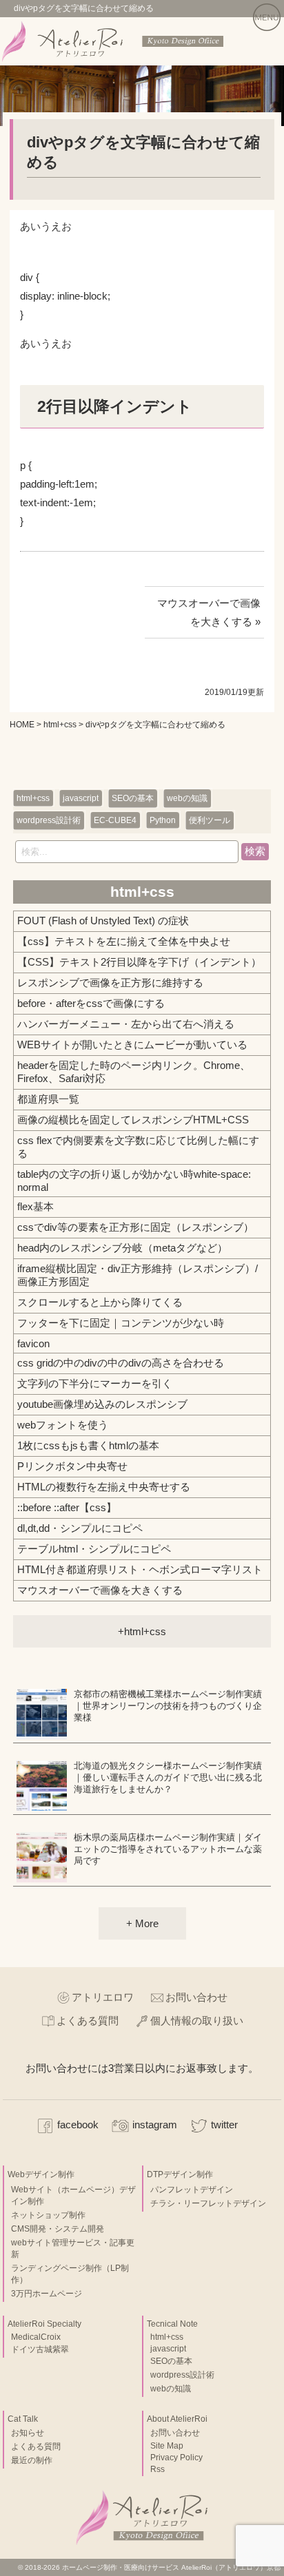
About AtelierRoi (177, 2419)
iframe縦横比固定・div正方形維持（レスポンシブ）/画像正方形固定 (138, 1275)
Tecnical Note (172, 2324)
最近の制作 (32, 2460)
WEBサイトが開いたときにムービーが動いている (132, 1045)
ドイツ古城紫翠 (40, 2349)
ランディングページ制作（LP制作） (70, 2274)
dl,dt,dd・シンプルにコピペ (80, 1528)
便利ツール (210, 820)
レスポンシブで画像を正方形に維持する (110, 983)
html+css (60, 725)
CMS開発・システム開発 (58, 2229)
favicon (33, 1343)
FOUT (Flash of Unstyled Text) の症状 (103, 921)
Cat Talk (23, 2419)
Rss (158, 2469)
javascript (81, 798)
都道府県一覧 (48, 1099)
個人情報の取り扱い (197, 2021)
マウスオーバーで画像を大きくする (100, 1590)
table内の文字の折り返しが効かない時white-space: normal (134, 1181)
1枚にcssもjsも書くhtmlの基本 (88, 1445)
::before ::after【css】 (67, 1507)
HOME (22, 725)
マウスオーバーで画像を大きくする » (209, 612)
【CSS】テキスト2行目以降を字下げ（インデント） (139, 962)
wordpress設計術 (49, 820)
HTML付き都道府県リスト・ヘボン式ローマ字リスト (140, 1569)
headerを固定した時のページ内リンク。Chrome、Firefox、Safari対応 (134, 1072)
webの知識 (187, 798)
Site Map (167, 2446)
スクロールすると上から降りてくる (100, 1302)
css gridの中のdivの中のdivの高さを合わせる (121, 1363)
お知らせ (28, 2433)
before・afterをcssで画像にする (91, 1003)
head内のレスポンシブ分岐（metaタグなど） (122, 1248)
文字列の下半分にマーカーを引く (95, 1383)
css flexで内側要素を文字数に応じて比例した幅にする (138, 1147)
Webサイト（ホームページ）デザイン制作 (73, 2195)
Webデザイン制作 (41, 2174)
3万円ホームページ (47, 2294)
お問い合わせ (196, 1997)
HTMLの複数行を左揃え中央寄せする (104, 1487)
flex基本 (35, 1206)
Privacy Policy (176, 2458)
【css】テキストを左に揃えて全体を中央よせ (124, 941)
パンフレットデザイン (192, 2190)
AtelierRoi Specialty (44, 2324)
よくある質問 (88, 2021)
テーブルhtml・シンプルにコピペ (94, 1549)
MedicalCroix (36, 2337)
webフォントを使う (63, 1425)
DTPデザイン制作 (180, 2174)
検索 (255, 851)
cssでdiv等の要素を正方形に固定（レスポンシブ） (135, 1227)
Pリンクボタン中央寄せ (72, 1466)
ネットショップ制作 (48, 2215)
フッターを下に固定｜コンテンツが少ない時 (121, 1323)
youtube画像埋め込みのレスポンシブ (102, 1404)
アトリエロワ (103, 1997)
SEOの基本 (133, 798)
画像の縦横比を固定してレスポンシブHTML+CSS (133, 1120)
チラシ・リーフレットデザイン (208, 2203)
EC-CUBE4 (115, 820)
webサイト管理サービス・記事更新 (73, 2248)
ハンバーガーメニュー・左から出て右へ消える (126, 1024)
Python (163, 820)
